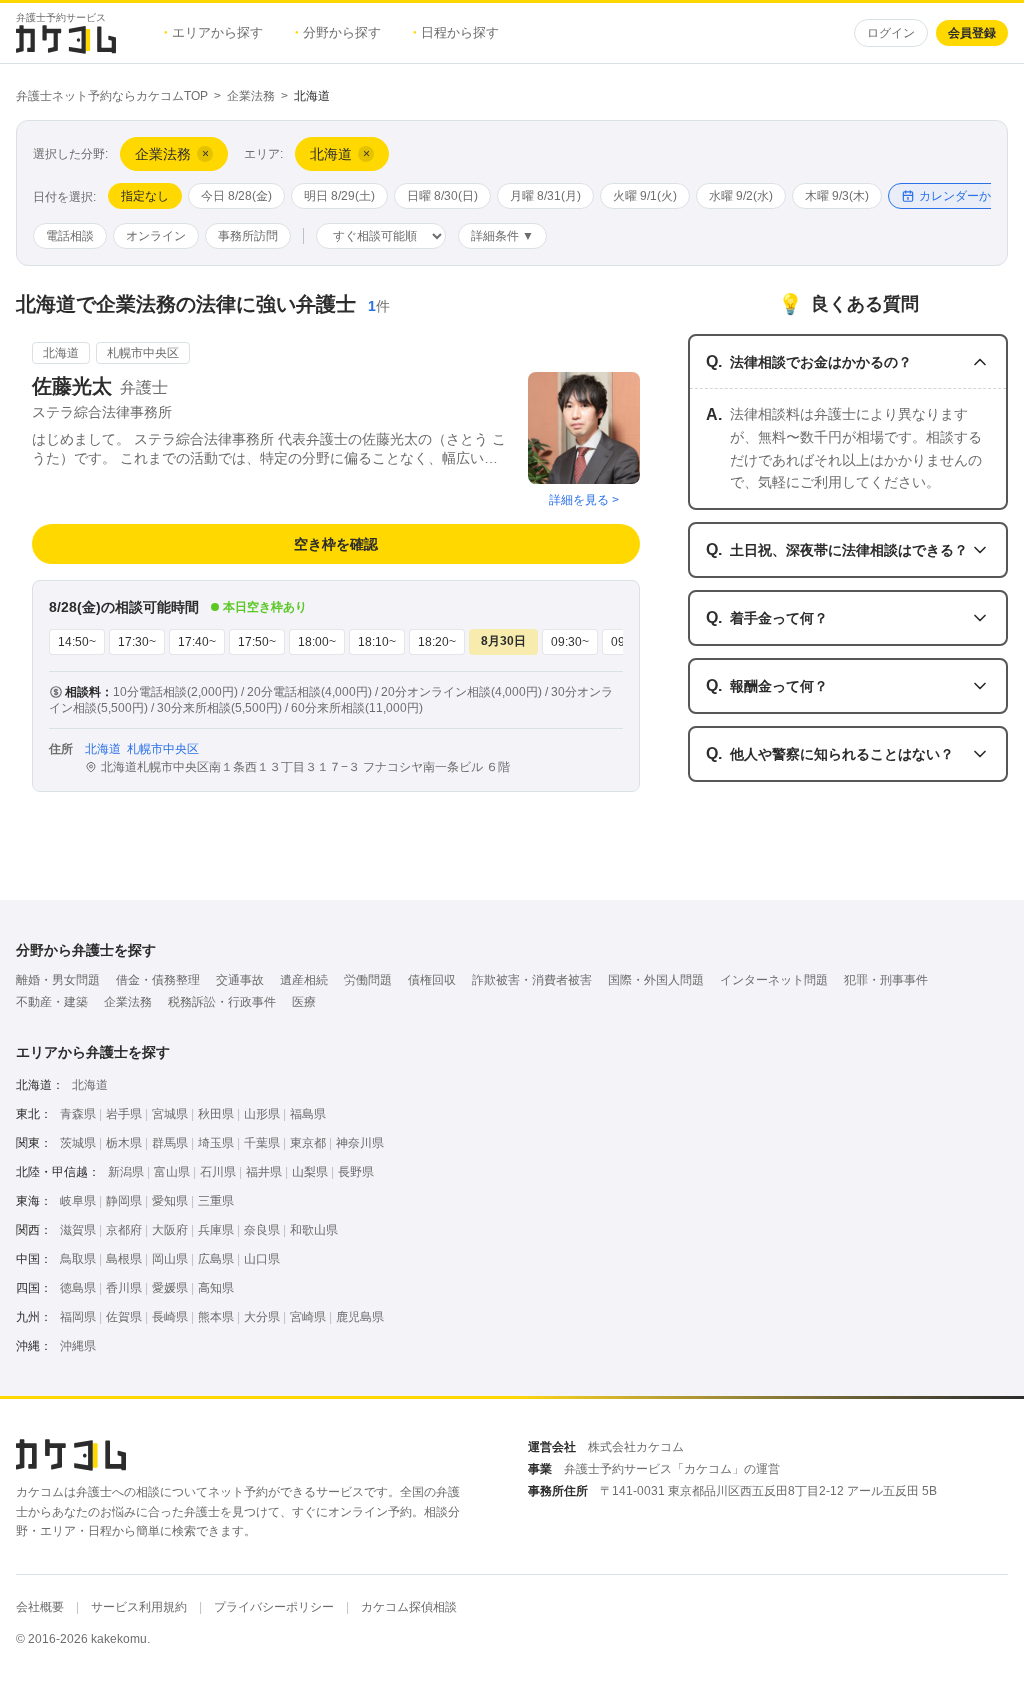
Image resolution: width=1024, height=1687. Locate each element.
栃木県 (124, 1143)
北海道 (90, 1085)
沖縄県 (78, 1346)
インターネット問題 (774, 980)
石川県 (218, 1172)
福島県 (308, 1114)
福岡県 (78, 1317)
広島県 (216, 1259)
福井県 (264, 1172)
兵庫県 (216, 1230)
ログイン (891, 33)
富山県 (172, 1172)
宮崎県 (308, 1317)
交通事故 (240, 980)
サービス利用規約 (139, 1607)
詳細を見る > (584, 500)
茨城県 (78, 1143)
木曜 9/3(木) (837, 196)
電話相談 (70, 236)
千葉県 (262, 1143)
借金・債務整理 (158, 980)
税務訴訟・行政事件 (222, 1002)
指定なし (145, 196)
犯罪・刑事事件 (886, 980)
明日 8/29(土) (339, 196)
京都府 (124, 1230)
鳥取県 (78, 1259)
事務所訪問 (248, 236)
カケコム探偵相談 (409, 1607)
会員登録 (972, 33)
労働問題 (368, 980)
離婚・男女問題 (58, 980)
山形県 (262, 1114)
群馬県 (170, 1143)
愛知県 (170, 1201)
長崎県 (170, 1317)
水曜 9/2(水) (741, 196)
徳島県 (78, 1288)
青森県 (78, 1114)
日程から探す (456, 32)
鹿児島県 (360, 1317)
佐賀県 (124, 1317)
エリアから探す (213, 32)
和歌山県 (314, 1230)
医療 (304, 1002)
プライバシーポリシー (274, 1607)
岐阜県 (78, 1201)
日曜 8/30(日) (442, 196)
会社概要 (40, 1607)
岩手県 (124, 1114)
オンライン (156, 236)
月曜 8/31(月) (545, 196)
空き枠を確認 (336, 544)
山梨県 (310, 1172)
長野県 (356, 1172)
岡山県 (170, 1259)
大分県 (262, 1317)
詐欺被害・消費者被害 (532, 980)
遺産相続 (304, 980)
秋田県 (216, 1114)
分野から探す (338, 32)
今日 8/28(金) (236, 196)
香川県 (124, 1288)
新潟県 (126, 1172)
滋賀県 (78, 1230)
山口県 (262, 1259)
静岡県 (124, 1201)
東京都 (308, 1143)
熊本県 (216, 1317)
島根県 (124, 1259)
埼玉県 (216, 1143)
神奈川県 (360, 1143)
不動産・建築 (52, 1002)
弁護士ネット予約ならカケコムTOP (112, 96)
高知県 (216, 1288)
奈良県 (262, 1230)
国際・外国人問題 (656, 980)
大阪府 (170, 1230)
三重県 (216, 1201)
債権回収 (432, 980)
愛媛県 (170, 1288)
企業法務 (251, 96)
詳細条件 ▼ (502, 236)
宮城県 (170, 1114)
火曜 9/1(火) (645, 196)
